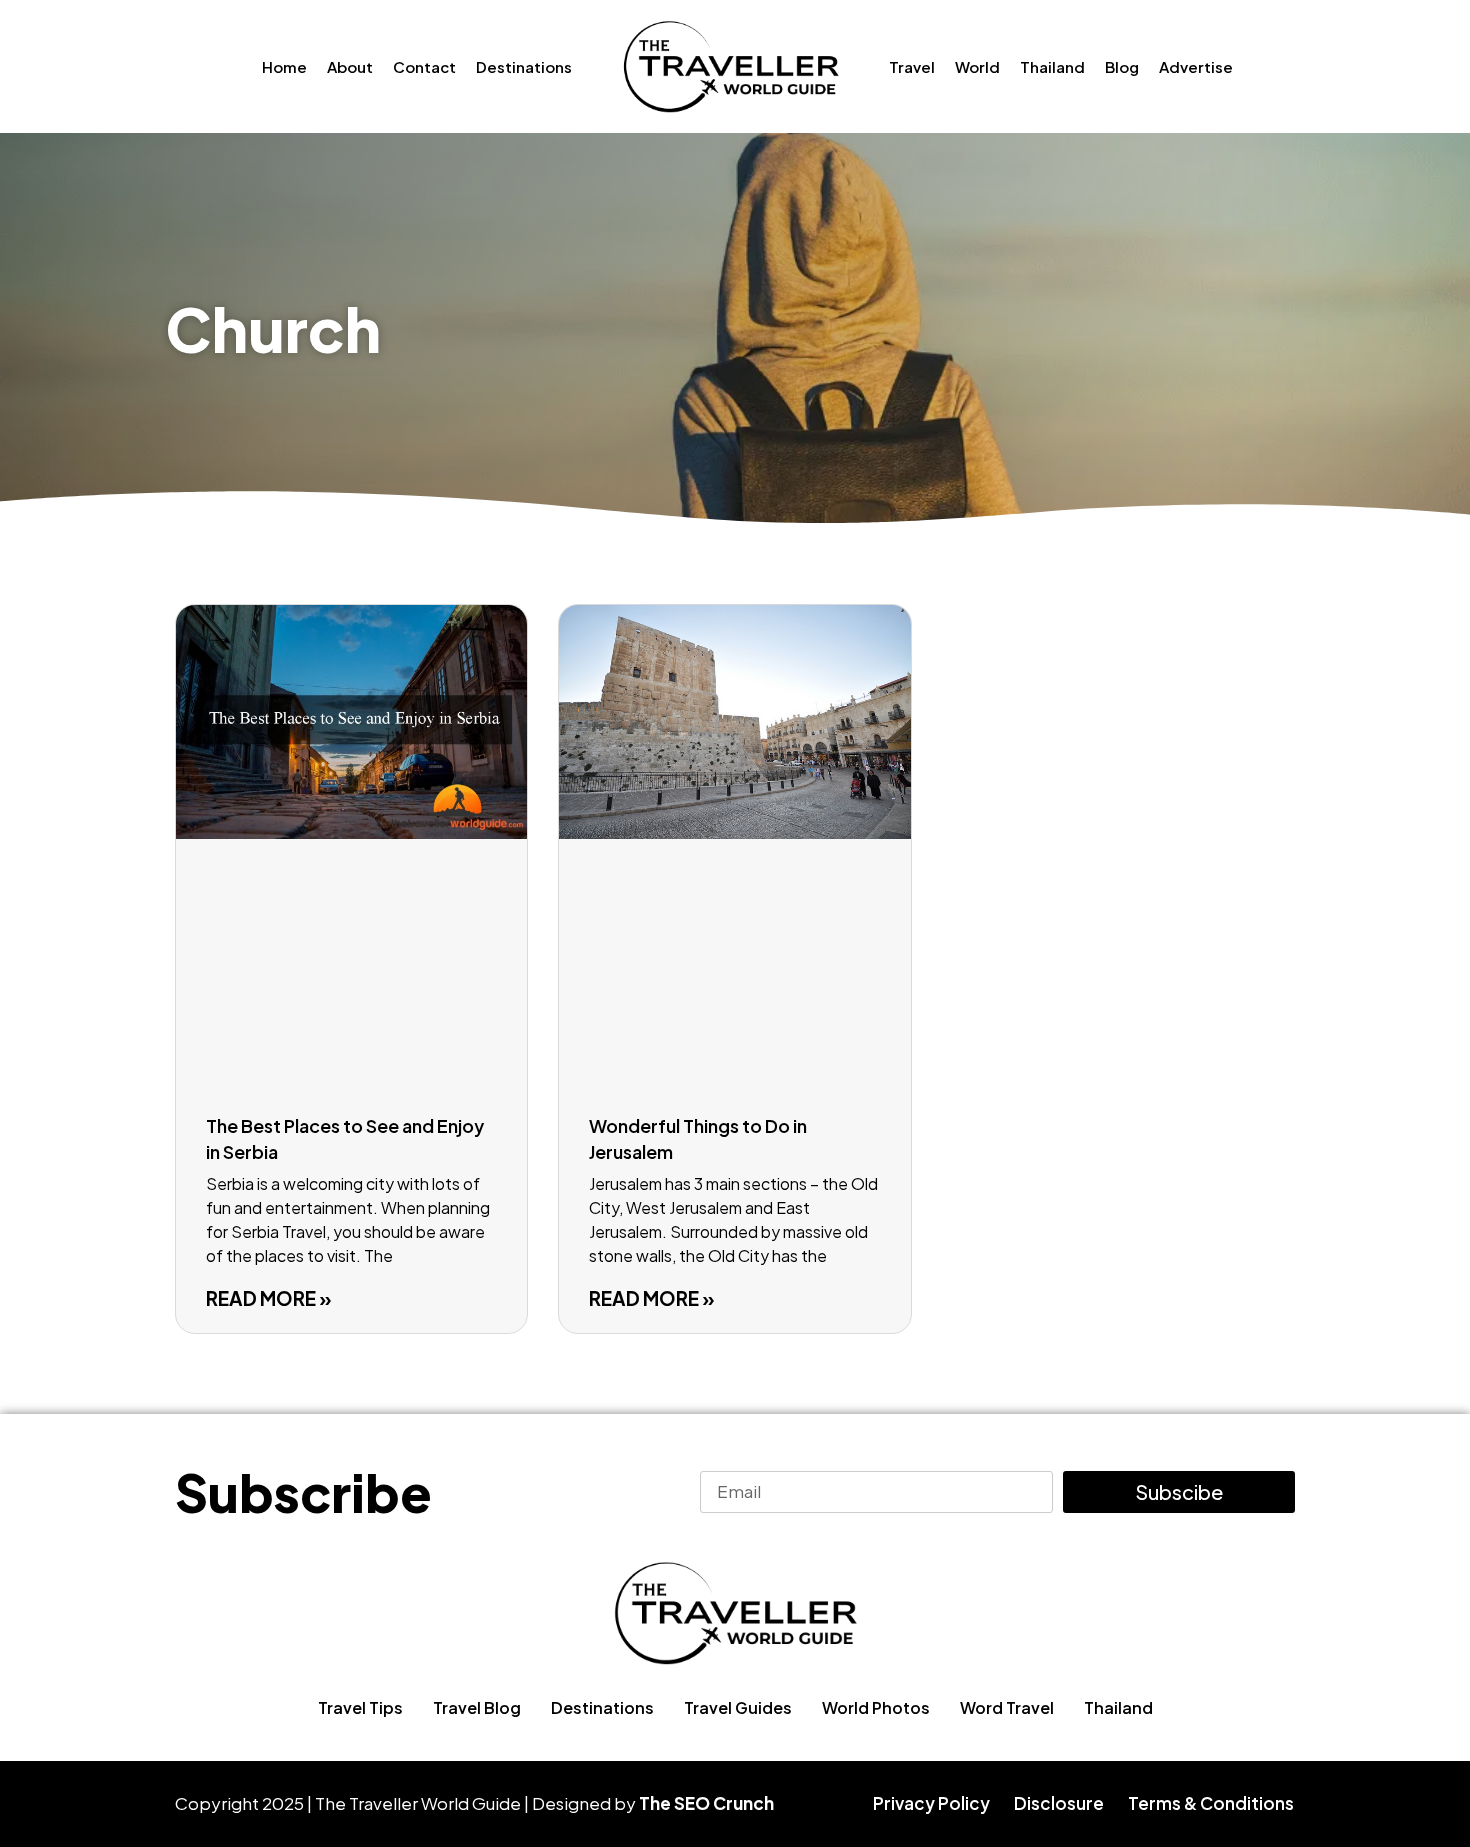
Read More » (269, 1298)
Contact (424, 66)
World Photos (876, 1707)
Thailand (1052, 66)
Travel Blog (477, 1707)
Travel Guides (738, 1707)
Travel (912, 66)
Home (284, 66)
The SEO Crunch (706, 1803)
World (977, 66)
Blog (1122, 66)
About (350, 66)
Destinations (524, 66)
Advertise (1196, 66)
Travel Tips (360, 1707)
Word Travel (1007, 1707)
